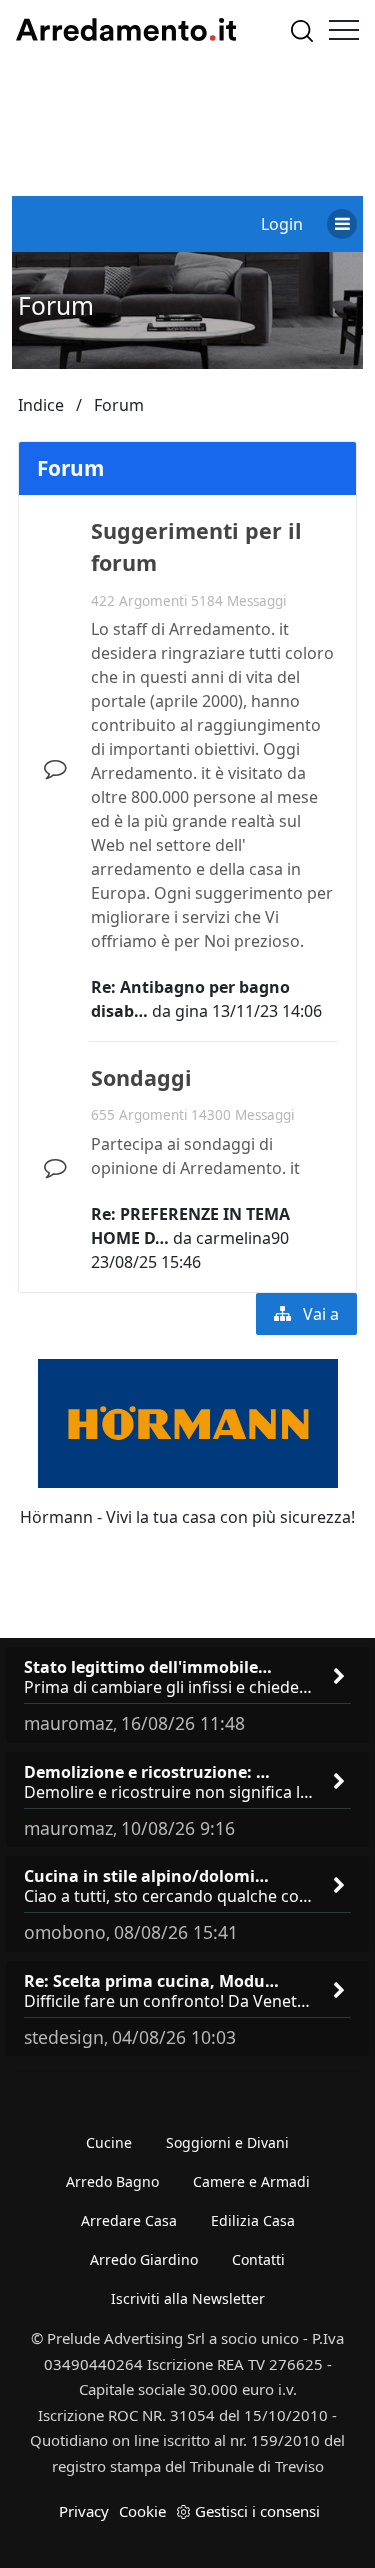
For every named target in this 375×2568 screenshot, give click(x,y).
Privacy (84, 2511)
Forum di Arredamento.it (126, 30)
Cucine (109, 2142)
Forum (56, 305)
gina (191, 1011)
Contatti (258, 2259)
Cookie (142, 2511)
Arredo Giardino (144, 2259)
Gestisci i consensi (257, 2511)
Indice (41, 405)
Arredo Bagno (112, 2181)
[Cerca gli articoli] (302, 30)
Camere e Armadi (251, 2181)
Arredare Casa (129, 2220)
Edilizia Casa (253, 2220)
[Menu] (344, 30)
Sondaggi (141, 1077)
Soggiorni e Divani (227, 2142)
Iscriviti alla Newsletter (188, 2298)
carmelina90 (242, 1238)
